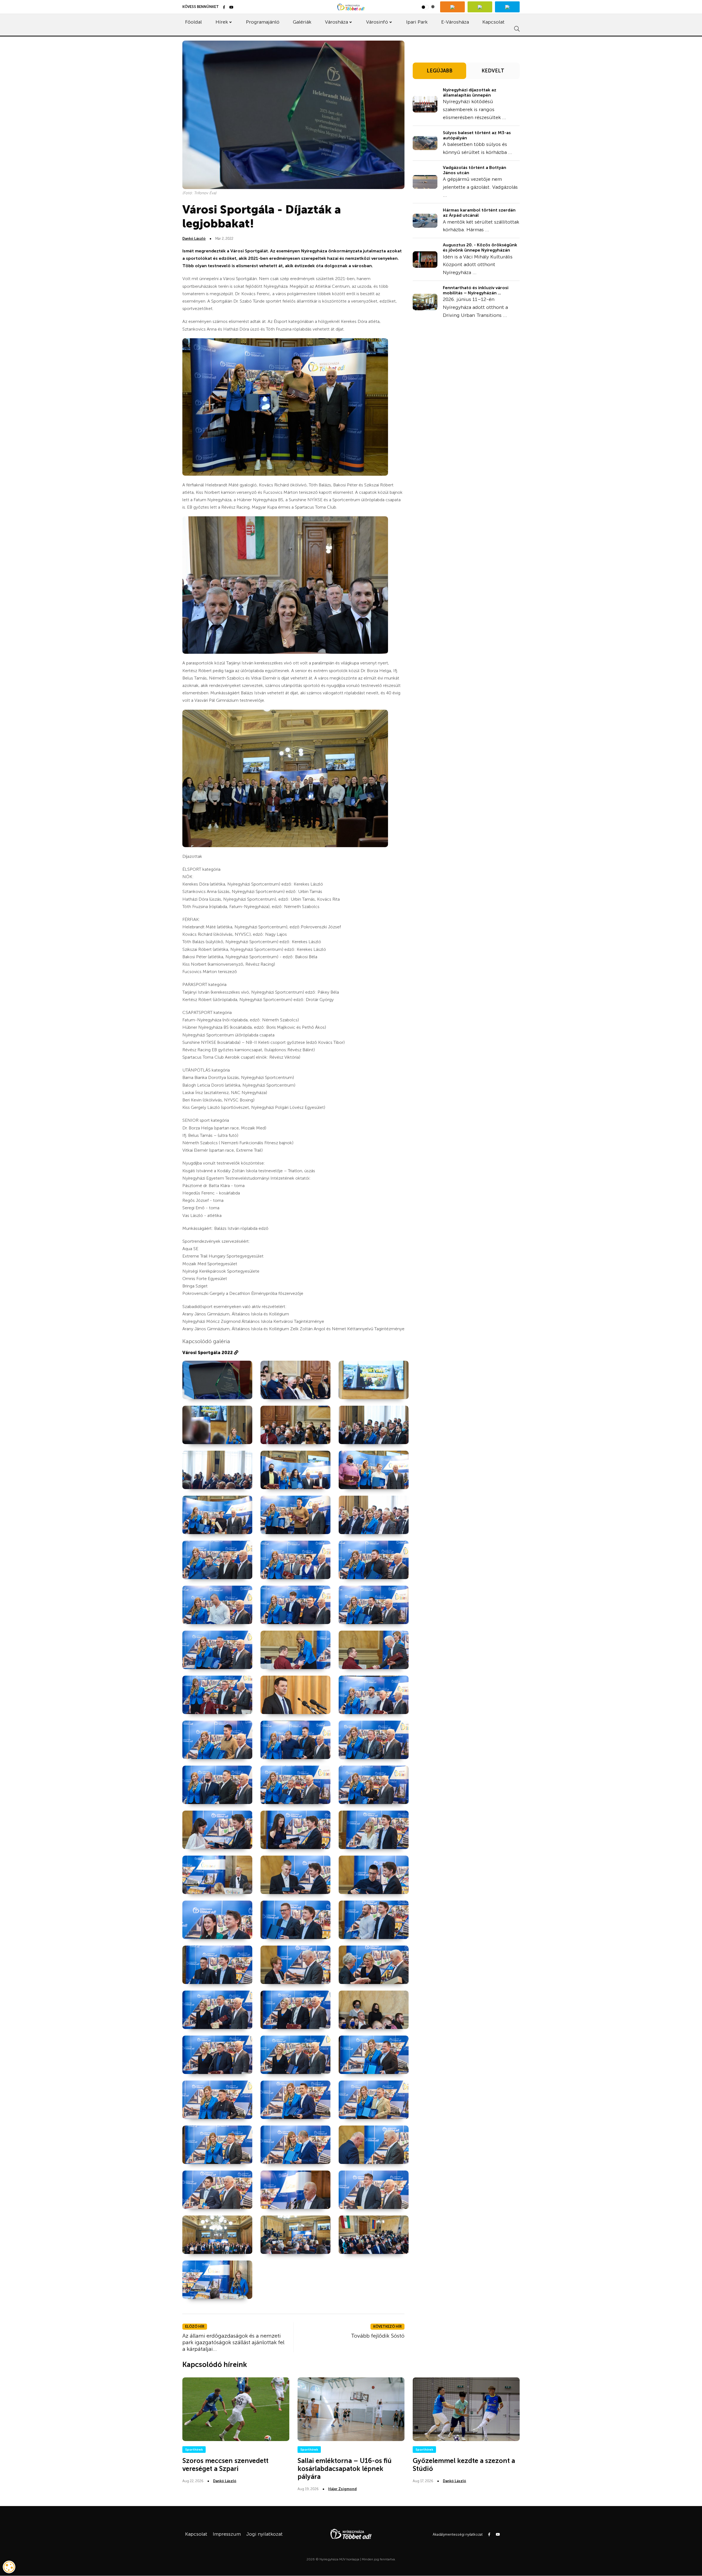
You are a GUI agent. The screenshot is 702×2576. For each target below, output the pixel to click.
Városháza (336, 22)
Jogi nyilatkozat (264, 2534)
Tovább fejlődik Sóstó (378, 2336)
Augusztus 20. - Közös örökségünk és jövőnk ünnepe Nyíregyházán (480, 247)
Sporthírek (194, 2450)
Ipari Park (417, 22)
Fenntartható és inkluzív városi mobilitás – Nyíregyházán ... (476, 290)
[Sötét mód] (428, 7)
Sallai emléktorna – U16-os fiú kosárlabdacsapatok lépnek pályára (345, 2469)
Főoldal (193, 22)
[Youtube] (231, 8)
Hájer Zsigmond (342, 2489)
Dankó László (194, 239)
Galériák (302, 22)
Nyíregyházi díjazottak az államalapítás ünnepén (470, 92)
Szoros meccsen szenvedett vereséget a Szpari (225, 2465)
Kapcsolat (493, 22)
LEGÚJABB (440, 71)
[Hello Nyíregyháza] (507, 7)
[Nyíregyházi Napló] (480, 7)
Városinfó (377, 22)
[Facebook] (224, 8)
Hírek (222, 22)
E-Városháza (455, 22)
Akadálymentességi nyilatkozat (458, 2534)
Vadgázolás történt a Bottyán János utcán (475, 170)
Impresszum (227, 2534)
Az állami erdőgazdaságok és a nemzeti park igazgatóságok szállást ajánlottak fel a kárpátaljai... (233, 2342)
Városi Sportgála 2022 (208, 1353)
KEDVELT (493, 71)
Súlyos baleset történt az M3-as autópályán (477, 135)
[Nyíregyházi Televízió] (452, 7)
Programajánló (263, 22)
